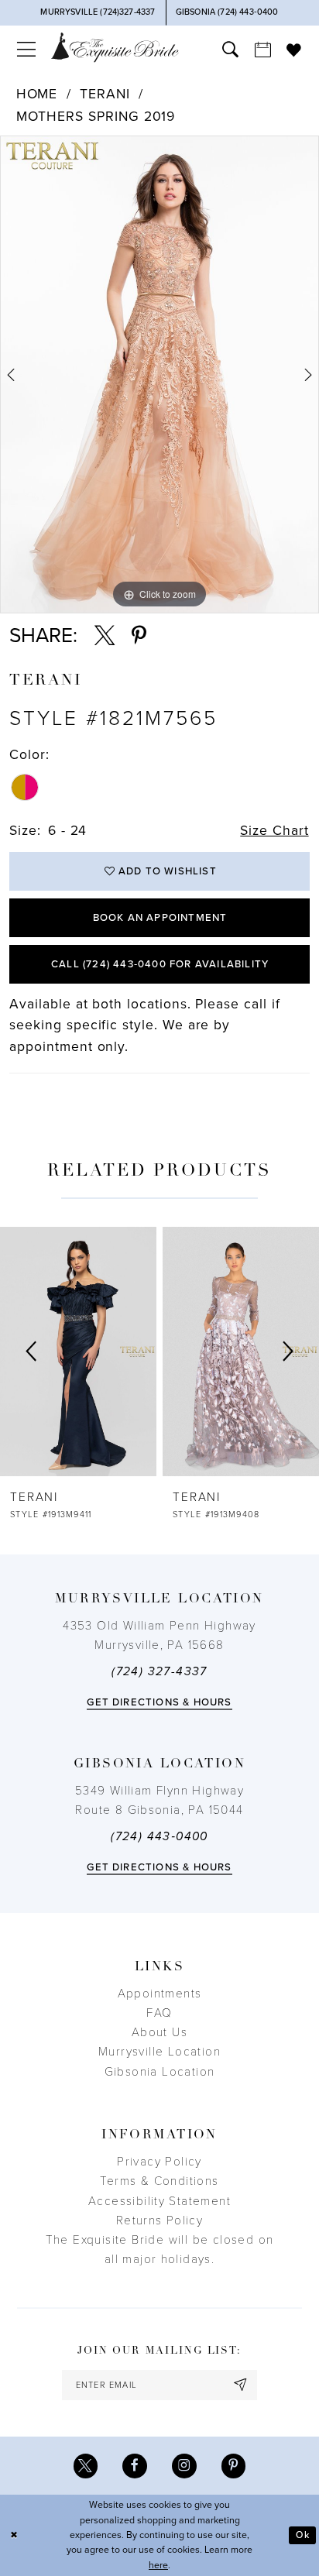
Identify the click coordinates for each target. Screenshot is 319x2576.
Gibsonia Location (160, 2072)
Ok (302, 2535)
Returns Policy (160, 2221)
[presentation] (78, 1352)
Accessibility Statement (159, 2201)
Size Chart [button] (274, 831)
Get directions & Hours (159, 1702)
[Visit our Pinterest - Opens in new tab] (234, 2466)
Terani (105, 94)
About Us (159, 2032)
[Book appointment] (262, 50)
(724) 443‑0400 (159, 1836)
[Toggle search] (230, 50)
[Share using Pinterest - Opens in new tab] (139, 636)
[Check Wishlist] (294, 50)
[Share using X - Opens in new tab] (105, 636)
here (158, 2566)
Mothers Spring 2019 (96, 117)
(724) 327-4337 (159, 1671)
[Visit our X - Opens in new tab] (86, 2466)
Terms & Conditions (159, 2181)
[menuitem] (26, 50)
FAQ (159, 2013)
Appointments (160, 1994)
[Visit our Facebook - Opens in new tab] (135, 2466)
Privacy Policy (159, 2162)
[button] (26, 50)
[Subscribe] (241, 2385)
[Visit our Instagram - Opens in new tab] (184, 2466)
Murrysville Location (159, 2052)
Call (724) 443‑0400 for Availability (160, 964)
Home (37, 94)
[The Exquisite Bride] (115, 47)
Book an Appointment (160, 918)
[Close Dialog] (14, 2535)
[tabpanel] (159, 374)
